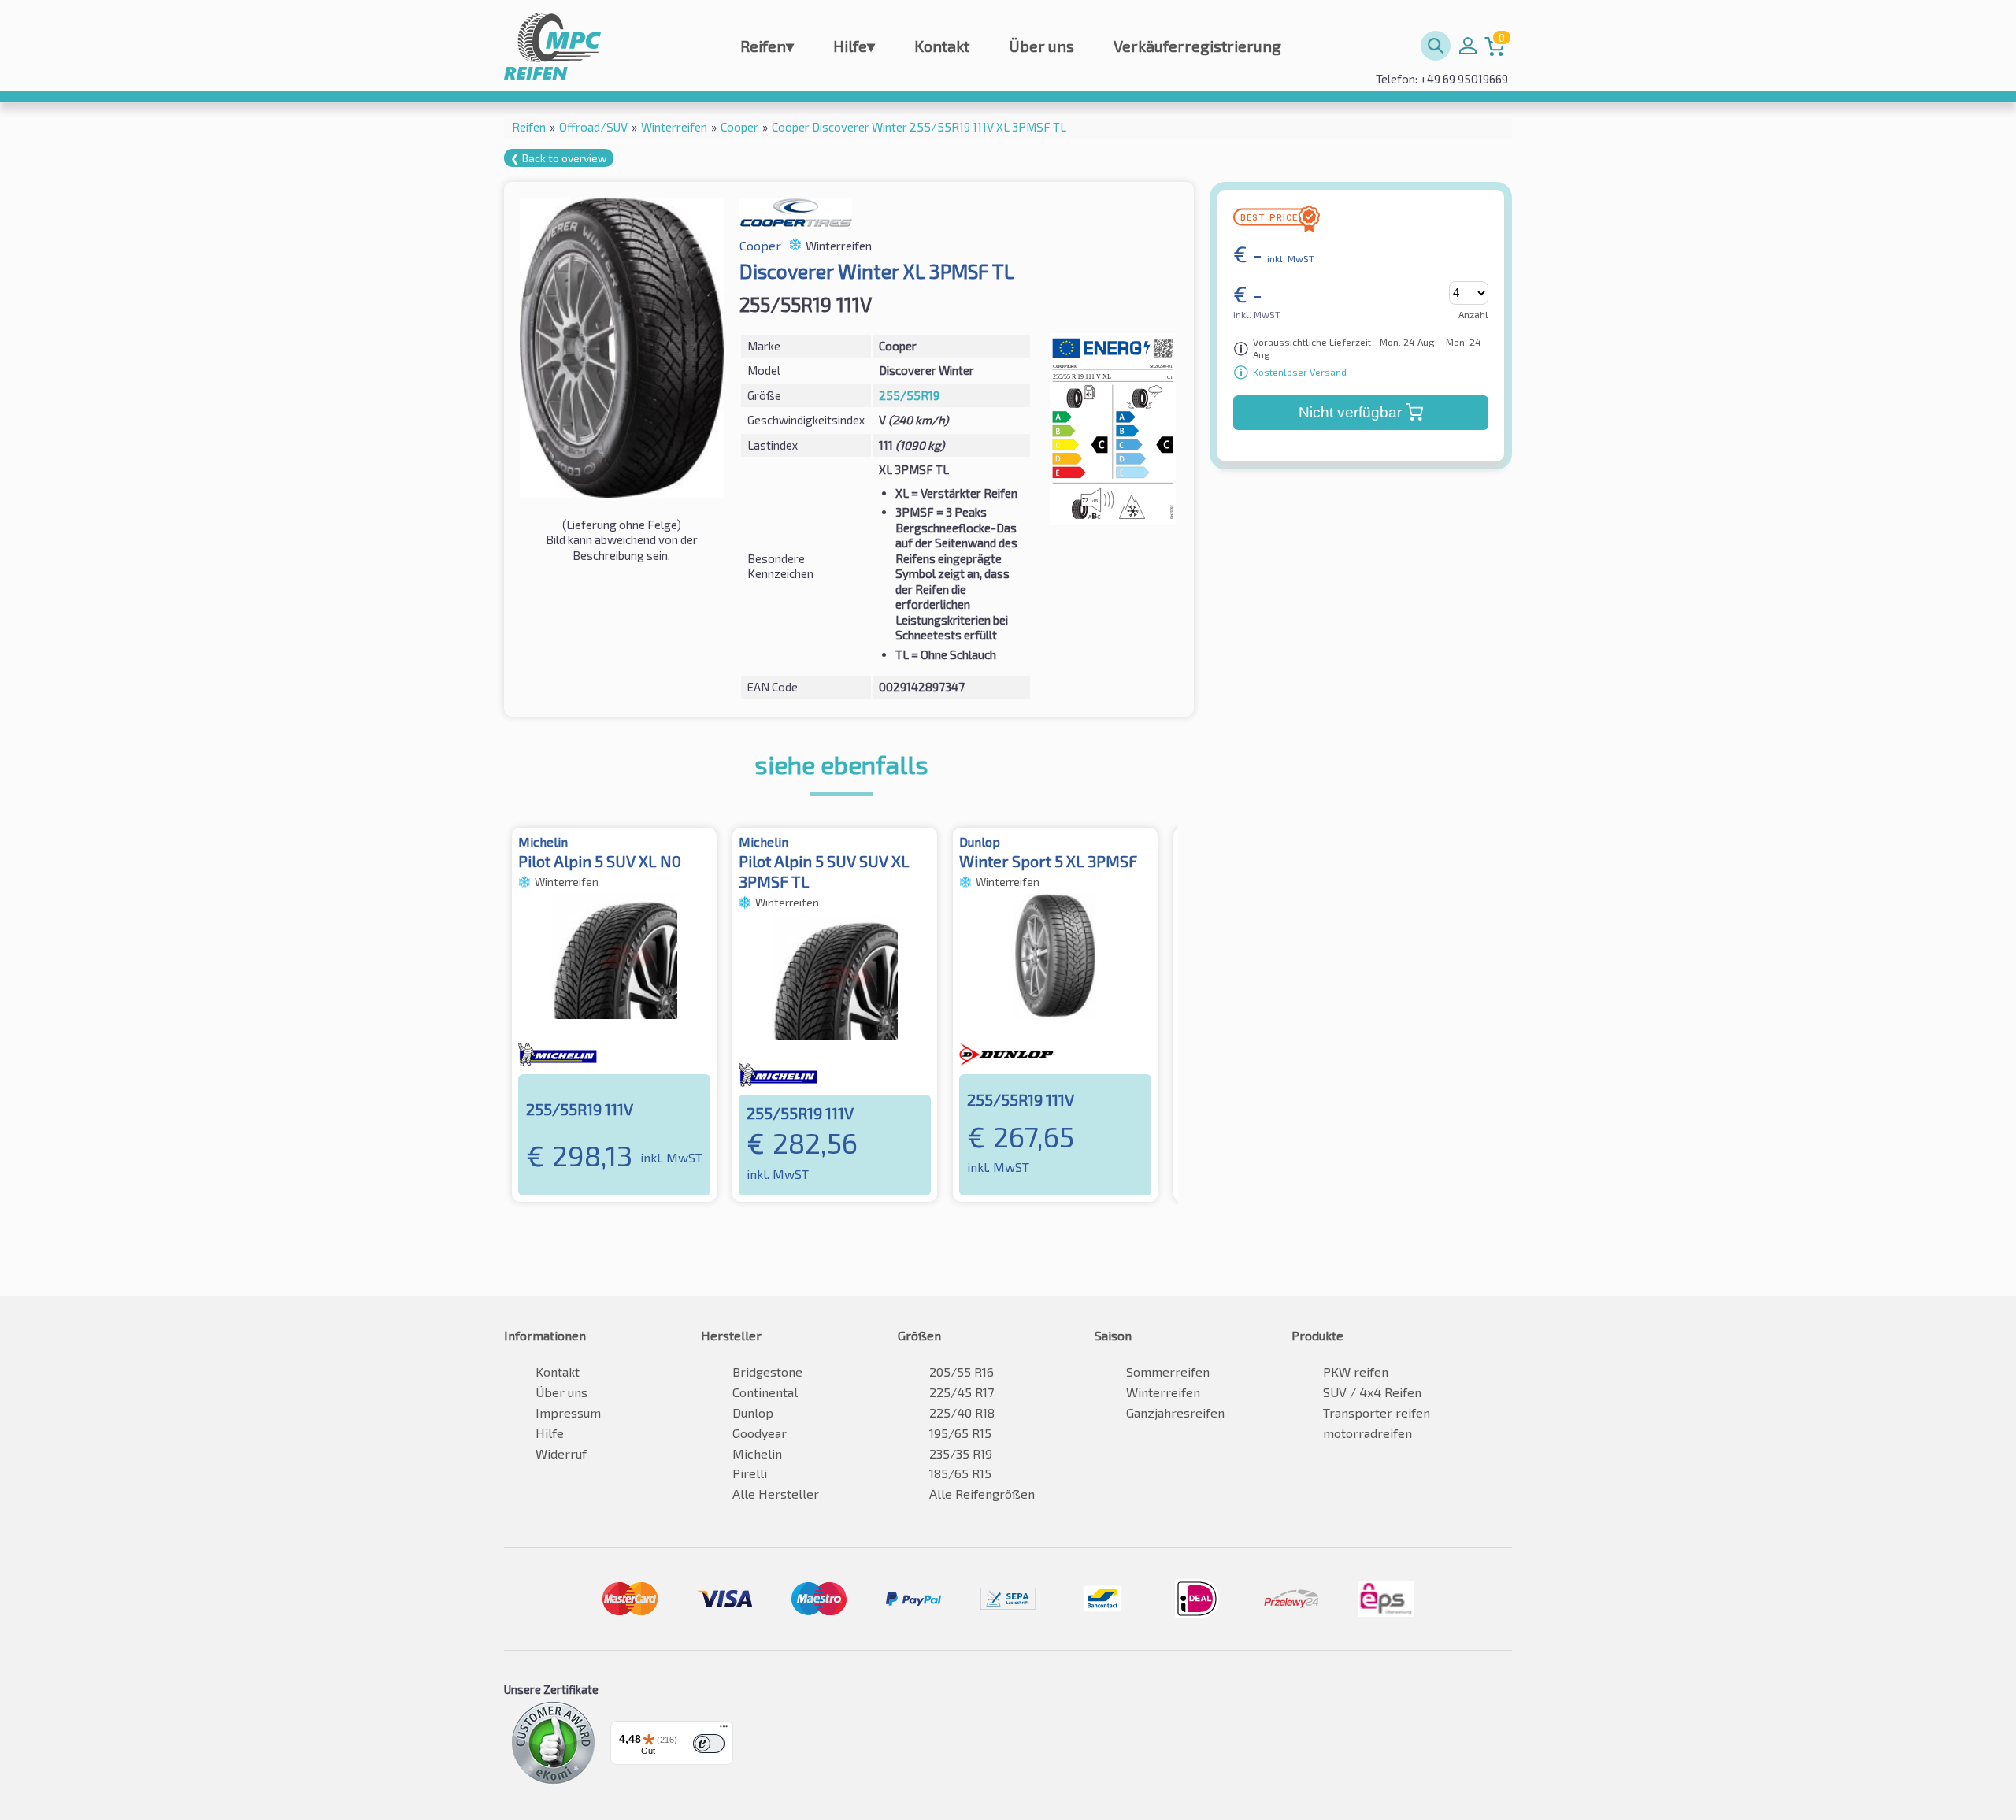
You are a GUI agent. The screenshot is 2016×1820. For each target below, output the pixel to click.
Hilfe (854, 46)
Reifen (767, 46)
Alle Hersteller (776, 1494)
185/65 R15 (960, 1473)
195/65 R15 (960, 1433)
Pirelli (750, 1473)
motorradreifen (1367, 1433)
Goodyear (760, 1433)
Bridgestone (767, 1371)
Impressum (568, 1412)
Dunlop (753, 1412)
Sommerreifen (1168, 1371)
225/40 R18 (962, 1412)
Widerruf (561, 1453)
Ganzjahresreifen (1175, 1412)
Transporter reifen (1377, 1412)
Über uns (1041, 46)
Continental (765, 1392)
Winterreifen (1163, 1392)
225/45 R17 (962, 1392)
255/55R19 (909, 395)
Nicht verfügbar (1350, 412)
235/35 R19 (961, 1453)
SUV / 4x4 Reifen (1372, 1392)
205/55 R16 (962, 1371)
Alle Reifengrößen (982, 1494)
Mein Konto (1468, 46)
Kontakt (942, 46)
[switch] (709, 1744)
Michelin (757, 1453)
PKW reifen (1356, 1371)
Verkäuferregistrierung (1197, 46)
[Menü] (724, 1730)
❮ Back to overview (559, 158)
